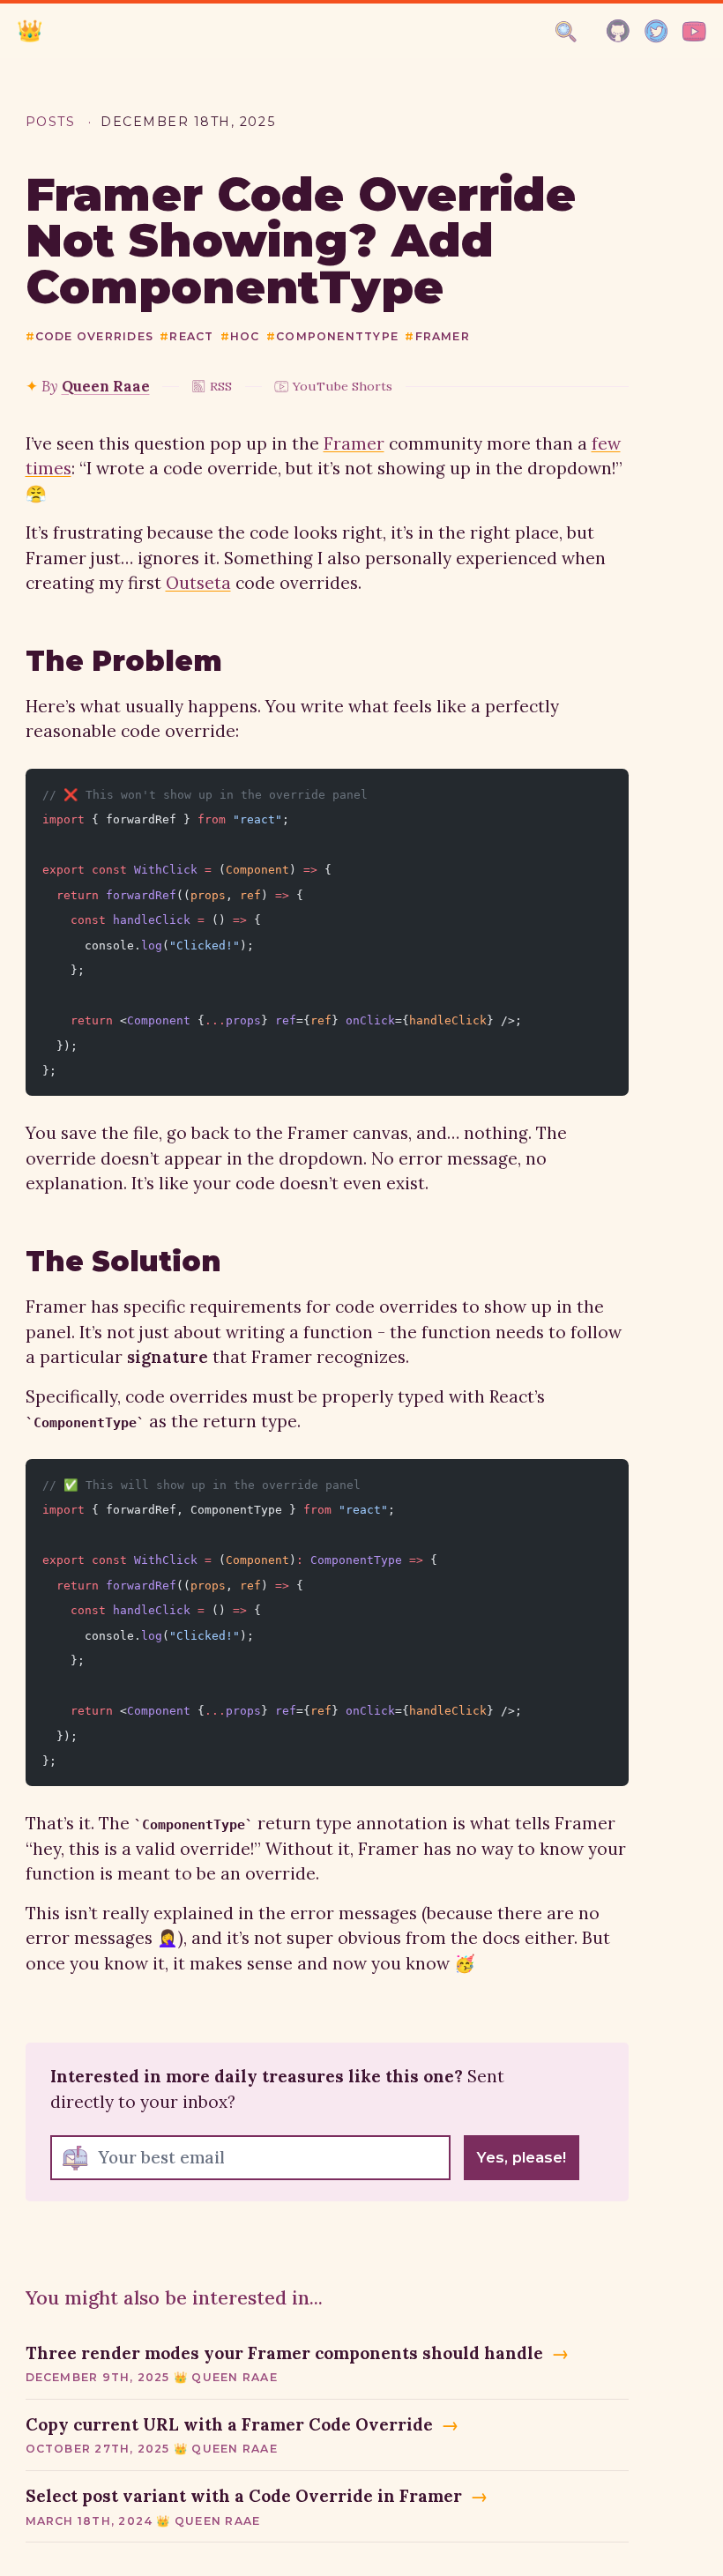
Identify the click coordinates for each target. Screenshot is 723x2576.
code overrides (90, 336)
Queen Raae (106, 386)
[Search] (566, 32)
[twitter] (656, 31)
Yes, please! (522, 2157)
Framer (354, 443)
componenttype (332, 336)
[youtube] (694, 31)
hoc (240, 336)
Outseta (198, 583)
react (186, 336)
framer (437, 336)
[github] (619, 31)
